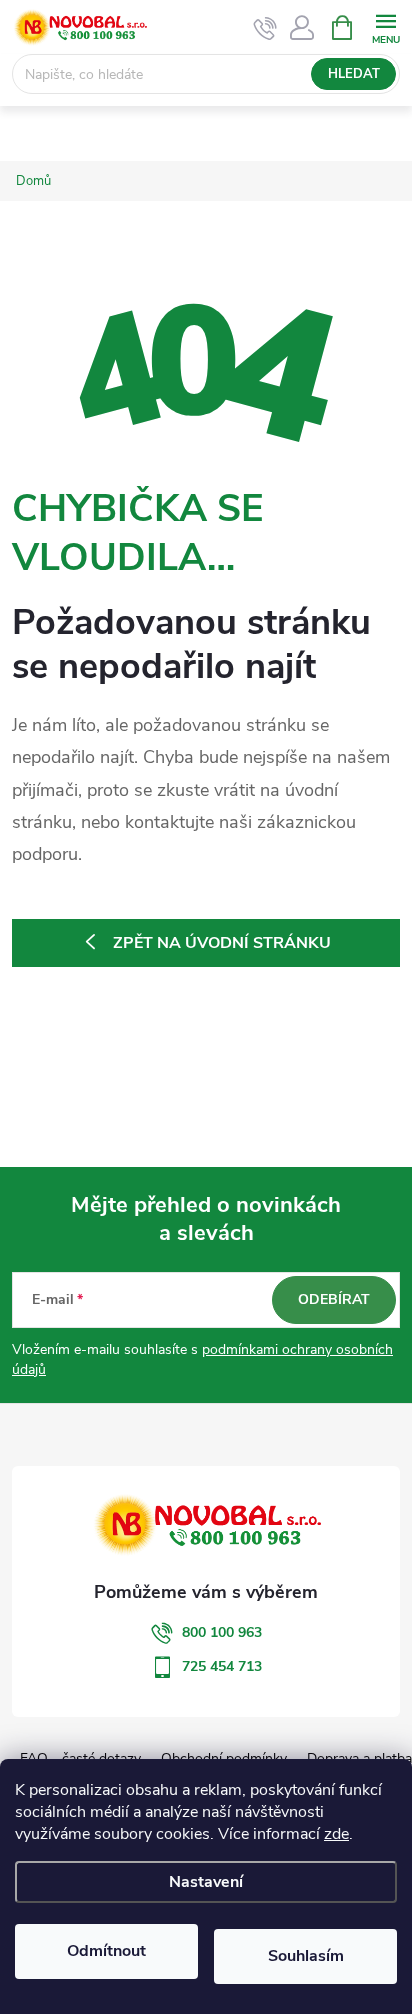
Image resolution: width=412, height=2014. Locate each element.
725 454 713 (222, 1666)
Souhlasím (306, 1956)
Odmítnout (106, 1951)
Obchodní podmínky (224, 1758)
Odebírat (334, 1299)
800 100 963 (222, 1632)
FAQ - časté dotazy (80, 1758)
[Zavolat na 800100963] (265, 28)
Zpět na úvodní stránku (222, 943)
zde (336, 1834)
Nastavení (206, 1882)
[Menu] (385, 26)
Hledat (354, 74)
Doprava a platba (359, 1758)
